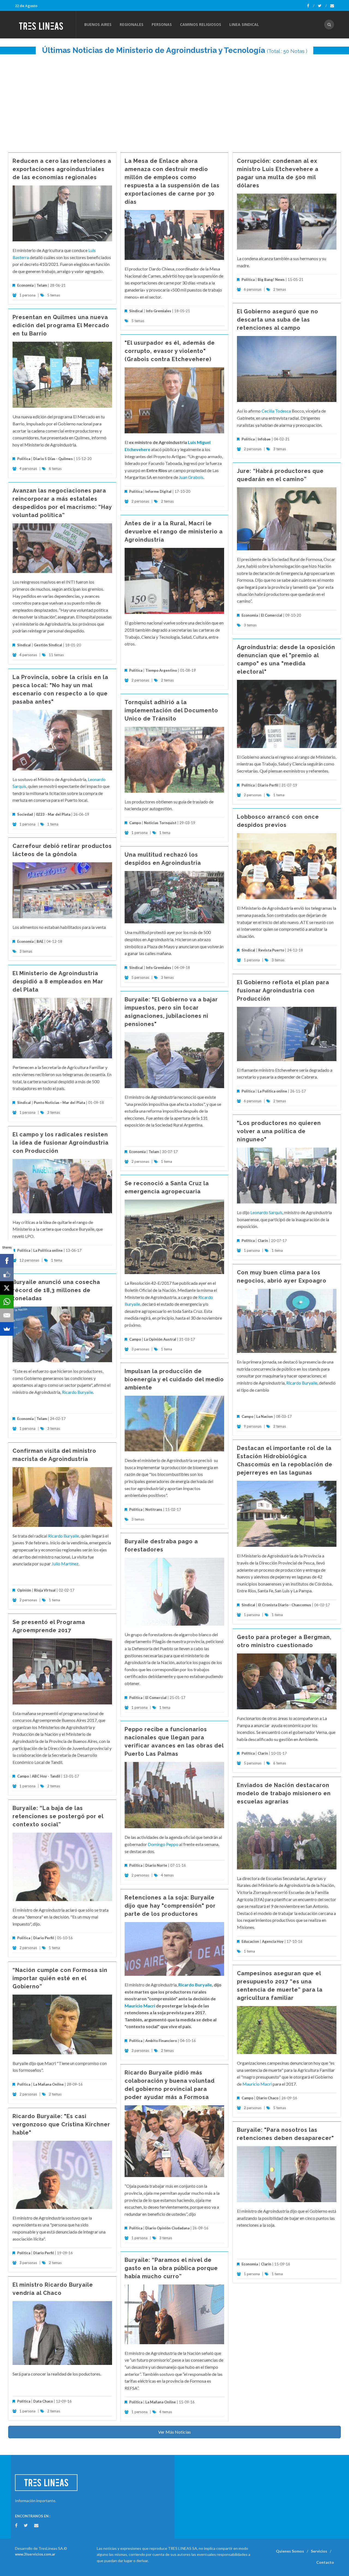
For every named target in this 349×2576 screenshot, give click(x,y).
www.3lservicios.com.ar (35, 2554)
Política (248, 280)
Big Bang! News (271, 280)
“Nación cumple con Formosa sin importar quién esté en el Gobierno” (60, 1978)
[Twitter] (322, 6)
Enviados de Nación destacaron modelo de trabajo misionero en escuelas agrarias (284, 1793)
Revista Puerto (271, 950)
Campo (135, 823)
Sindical (136, 311)
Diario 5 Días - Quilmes (53, 459)
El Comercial (272, 615)
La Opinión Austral (160, 1339)
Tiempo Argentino (161, 670)
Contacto (325, 2562)
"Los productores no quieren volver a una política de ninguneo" (279, 1131)
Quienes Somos (290, 2551)
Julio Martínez (65, 1564)
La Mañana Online (49, 2084)
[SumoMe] (7, 1329)
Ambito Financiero (161, 2041)
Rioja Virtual (45, 1590)
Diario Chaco (267, 2098)
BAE (40, 941)
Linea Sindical (244, 24)
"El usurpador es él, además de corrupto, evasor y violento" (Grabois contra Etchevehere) (170, 351)
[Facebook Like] (7, 1274)
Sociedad (25, 814)
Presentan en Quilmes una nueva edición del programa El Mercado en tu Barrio (61, 325)
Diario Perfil (268, 785)
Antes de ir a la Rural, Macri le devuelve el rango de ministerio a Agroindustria (174, 532)
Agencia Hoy (273, 1941)
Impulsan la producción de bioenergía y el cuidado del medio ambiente (174, 1379)
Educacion (250, 1941)
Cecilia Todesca (276, 411)
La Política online (272, 1091)
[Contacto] (332, 6)
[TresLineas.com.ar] (45, 25)
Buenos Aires (98, 24)
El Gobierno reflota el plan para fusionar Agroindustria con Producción (283, 990)
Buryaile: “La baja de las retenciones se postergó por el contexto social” (58, 1816)
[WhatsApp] (7, 1302)
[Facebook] (311, 6)
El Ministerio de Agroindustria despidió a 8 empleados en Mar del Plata (58, 981)
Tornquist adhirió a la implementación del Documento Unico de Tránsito (171, 710)
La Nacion (265, 1416)
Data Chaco (43, 2401)
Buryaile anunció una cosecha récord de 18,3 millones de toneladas (56, 1290)
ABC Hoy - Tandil (46, 1776)
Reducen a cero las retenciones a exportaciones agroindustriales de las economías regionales (62, 169)
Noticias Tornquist (160, 823)
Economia (26, 285)
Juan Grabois (191, 477)
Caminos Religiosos (201, 24)
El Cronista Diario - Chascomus (285, 1605)
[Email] (7, 1315)
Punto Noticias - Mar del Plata (59, 1103)
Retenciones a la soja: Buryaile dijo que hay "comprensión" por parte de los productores (170, 1906)
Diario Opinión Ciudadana (167, 2228)
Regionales (132, 24)
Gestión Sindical (48, 645)
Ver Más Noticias (174, 2432)
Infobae (264, 439)
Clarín (263, 1241)
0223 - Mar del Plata (53, 814)
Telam (42, 285)
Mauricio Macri (140, 2006)
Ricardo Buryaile (302, 1383)
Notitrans (154, 1509)
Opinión (24, 1590)
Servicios (319, 2551)
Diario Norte (156, 1865)
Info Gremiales (159, 311)
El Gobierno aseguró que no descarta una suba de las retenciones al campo (278, 320)
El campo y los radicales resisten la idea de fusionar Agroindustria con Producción (61, 1143)
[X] (7, 1288)
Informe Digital (158, 491)
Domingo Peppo (163, 1844)
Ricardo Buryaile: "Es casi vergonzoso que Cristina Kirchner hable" (61, 2124)
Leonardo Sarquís (266, 1212)
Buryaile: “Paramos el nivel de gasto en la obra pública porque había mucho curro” (171, 2268)
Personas (162, 24)
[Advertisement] (174, 101)
